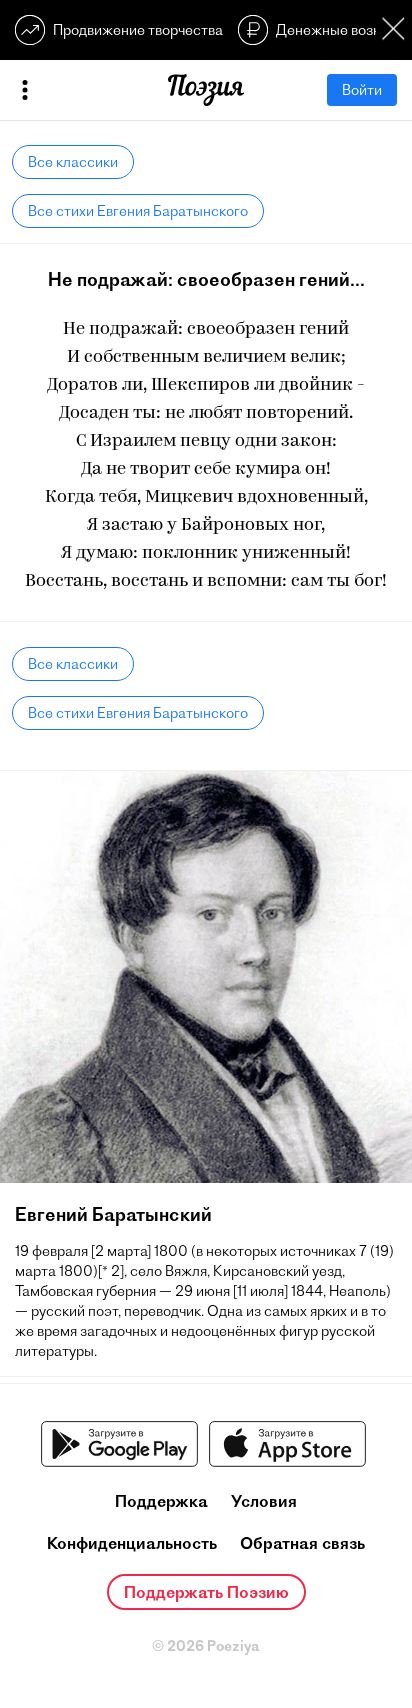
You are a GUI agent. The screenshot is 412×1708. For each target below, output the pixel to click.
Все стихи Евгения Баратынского (138, 211)
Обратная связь (302, 1543)
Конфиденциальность (132, 1543)
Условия (264, 1501)
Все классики (73, 162)
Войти (362, 90)
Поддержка (161, 1501)
